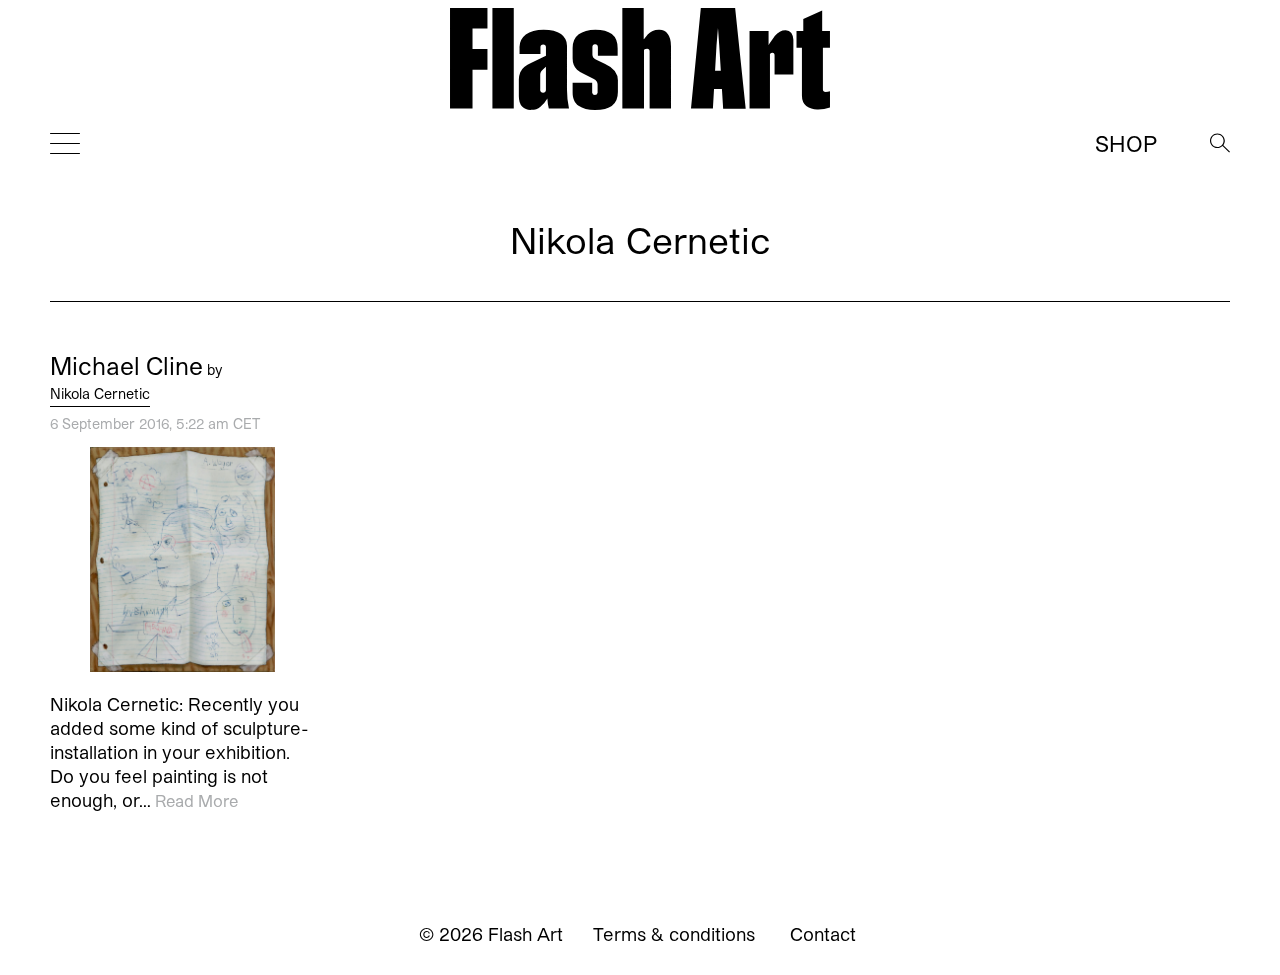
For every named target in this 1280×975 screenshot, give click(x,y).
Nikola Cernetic (100, 393)
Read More (196, 800)
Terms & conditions (674, 934)
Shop (1126, 143)
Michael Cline (126, 366)
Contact (823, 934)
